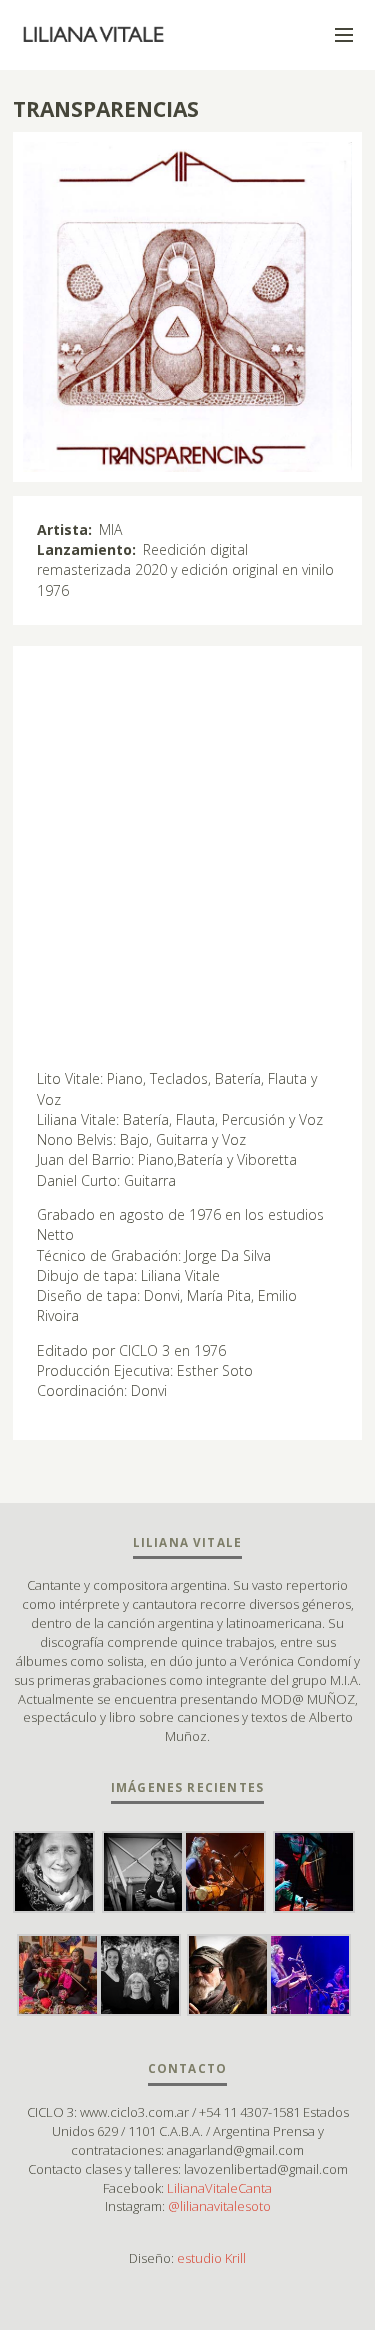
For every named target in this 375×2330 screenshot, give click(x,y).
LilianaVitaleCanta (219, 2188)
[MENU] (335, 36)
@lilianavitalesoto (219, 2206)
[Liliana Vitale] (94, 35)
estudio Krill (211, 2258)
